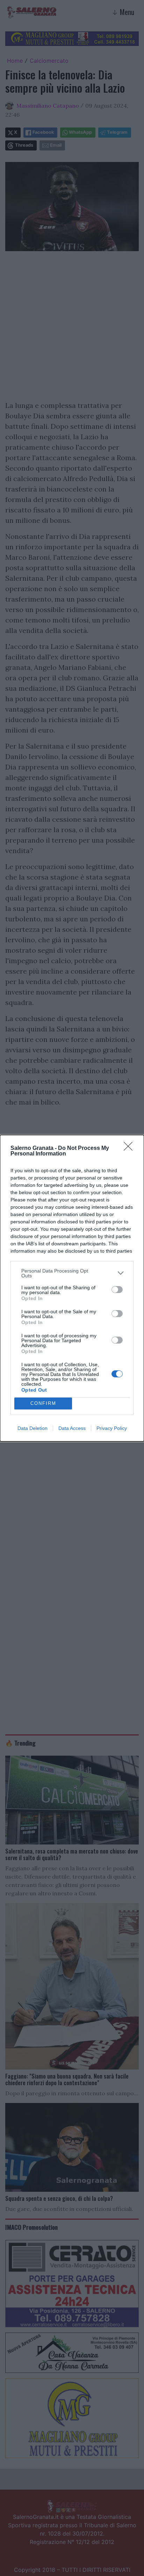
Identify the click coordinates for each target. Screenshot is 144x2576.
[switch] (117, 1290)
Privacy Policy (112, 1428)
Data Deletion (33, 1428)
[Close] (130, 1148)
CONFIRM (43, 1403)
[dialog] (72, 1288)
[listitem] (72, 1273)
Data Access (72, 1428)
